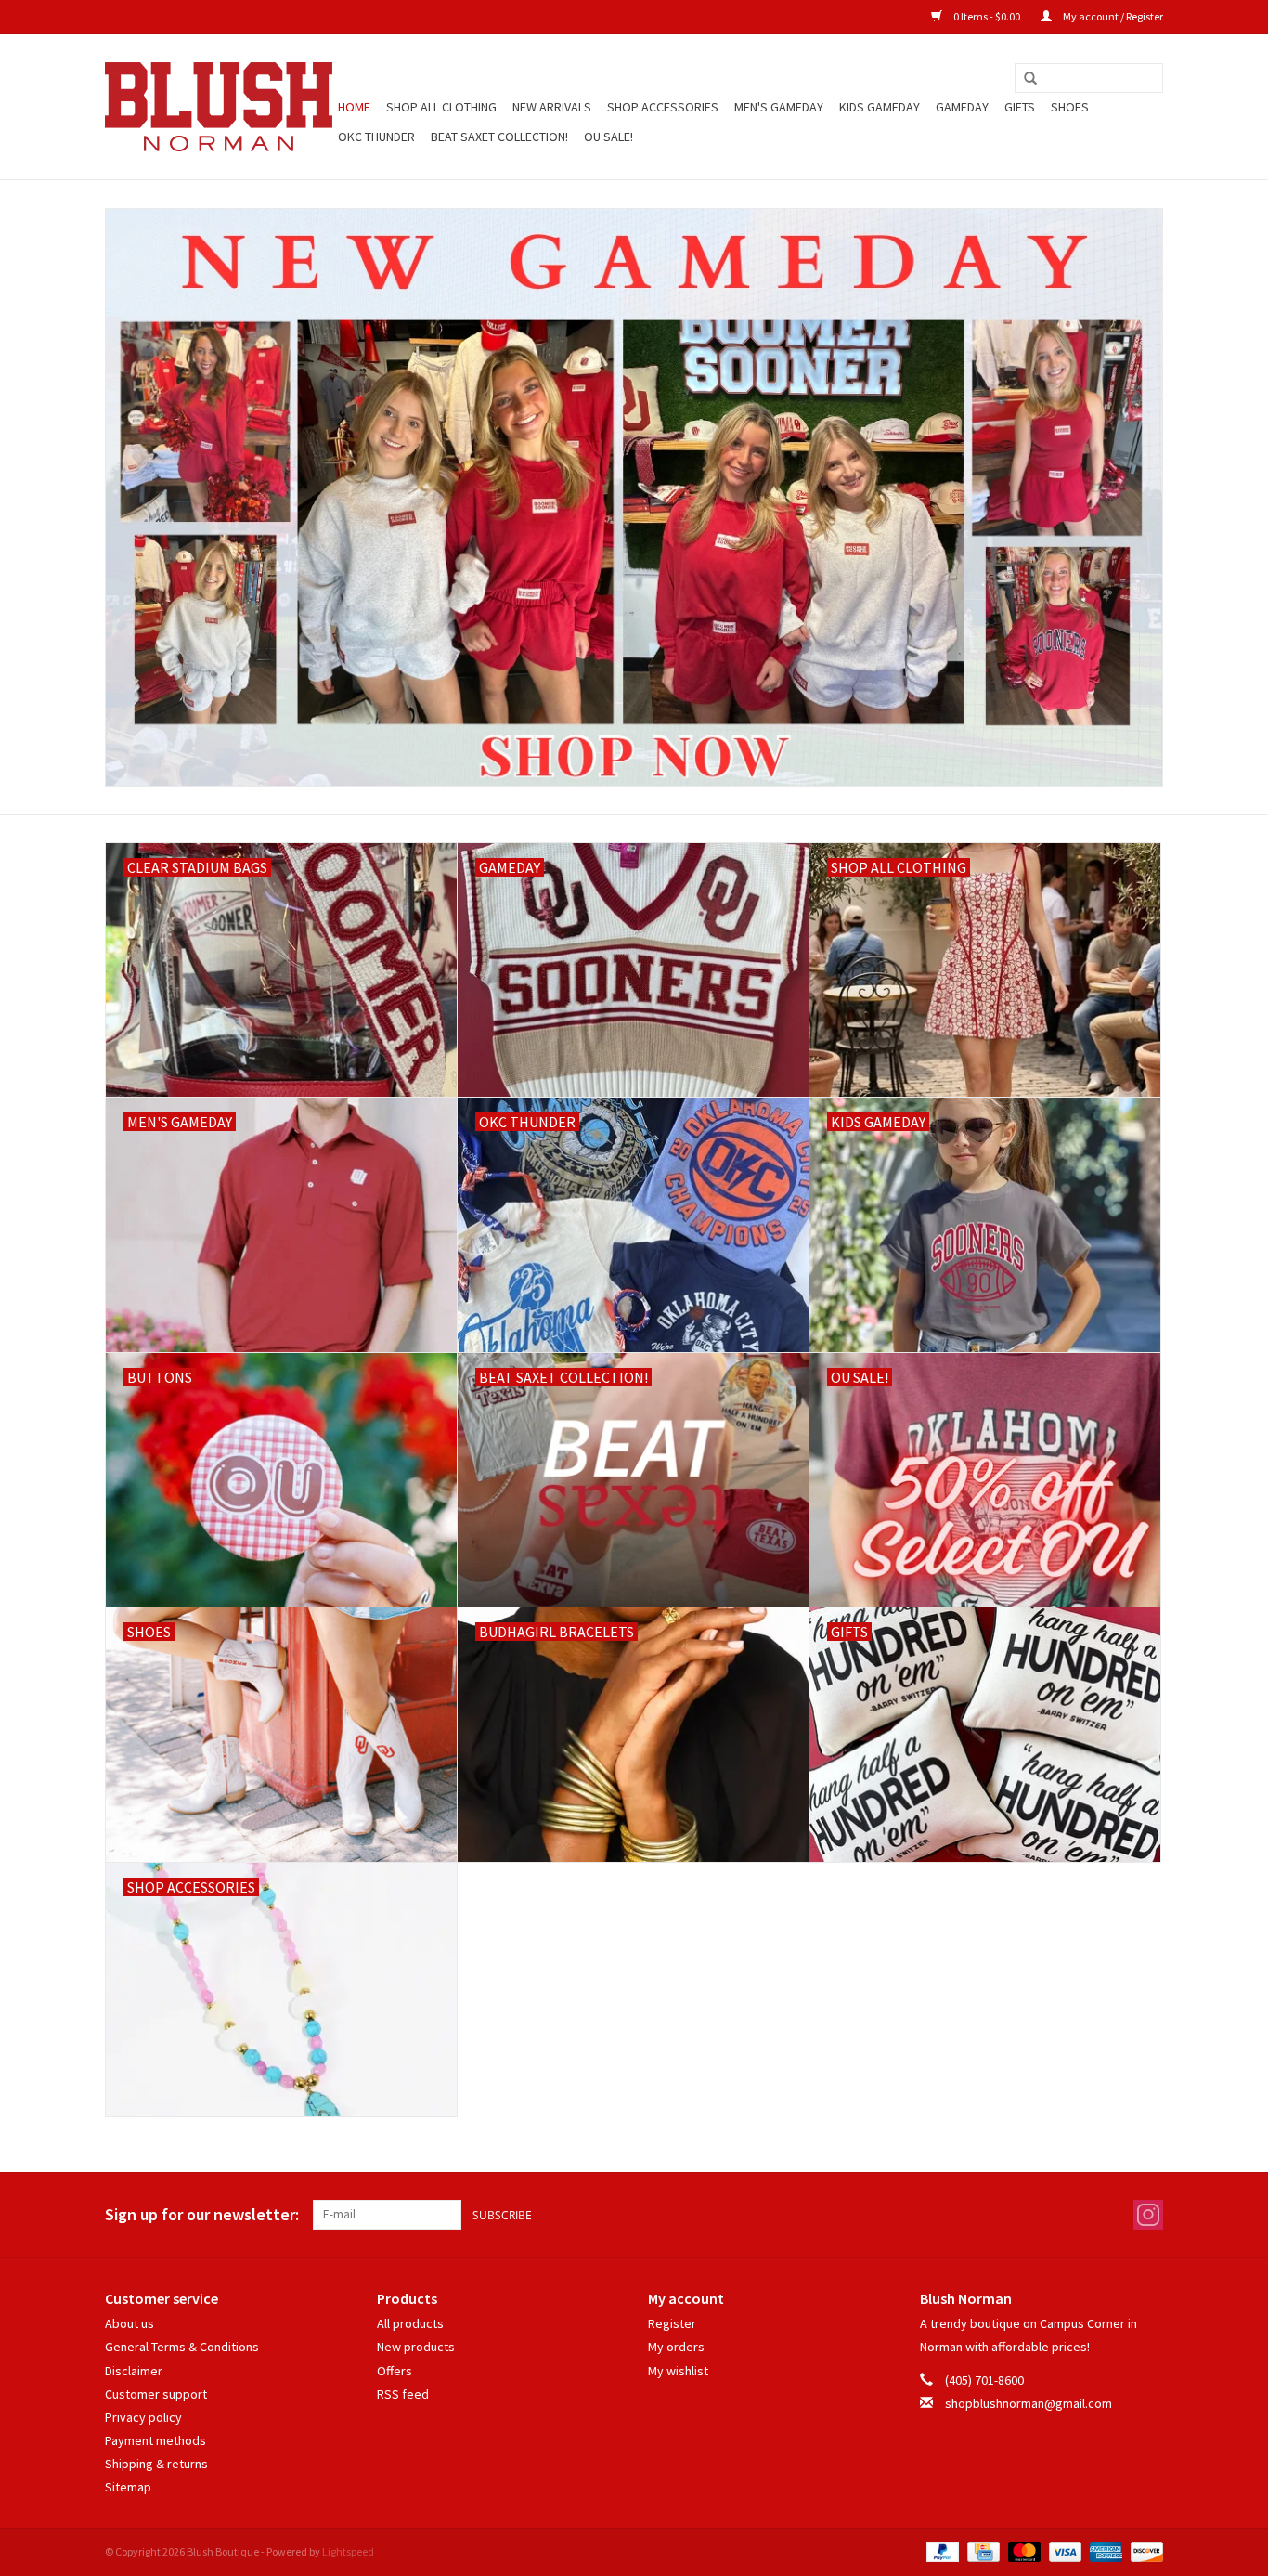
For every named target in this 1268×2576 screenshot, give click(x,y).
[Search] (1030, 79)
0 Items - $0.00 (987, 16)
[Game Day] (634, 497)
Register (672, 2323)
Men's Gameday (779, 107)
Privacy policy (143, 2417)
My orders (676, 2347)
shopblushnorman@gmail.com (1029, 2403)
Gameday (962, 107)
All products (410, 2323)
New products (416, 2347)
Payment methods (155, 2440)
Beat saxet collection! (499, 137)
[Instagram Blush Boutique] (1148, 2215)
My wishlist (678, 2371)
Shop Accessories (663, 107)
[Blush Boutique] (219, 107)
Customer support (156, 2394)
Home (354, 107)
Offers (395, 2371)
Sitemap (128, 2487)
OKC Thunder (376, 137)
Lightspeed (348, 2551)
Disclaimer (134, 2371)
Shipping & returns (156, 2464)
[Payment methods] (940, 2550)
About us (129, 2323)
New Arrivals (552, 107)
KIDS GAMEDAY (880, 107)
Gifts (1020, 107)
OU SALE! (608, 137)
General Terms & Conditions (182, 2347)
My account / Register (1112, 16)
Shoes (1070, 107)
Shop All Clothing (441, 107)
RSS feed (403, 2394)
